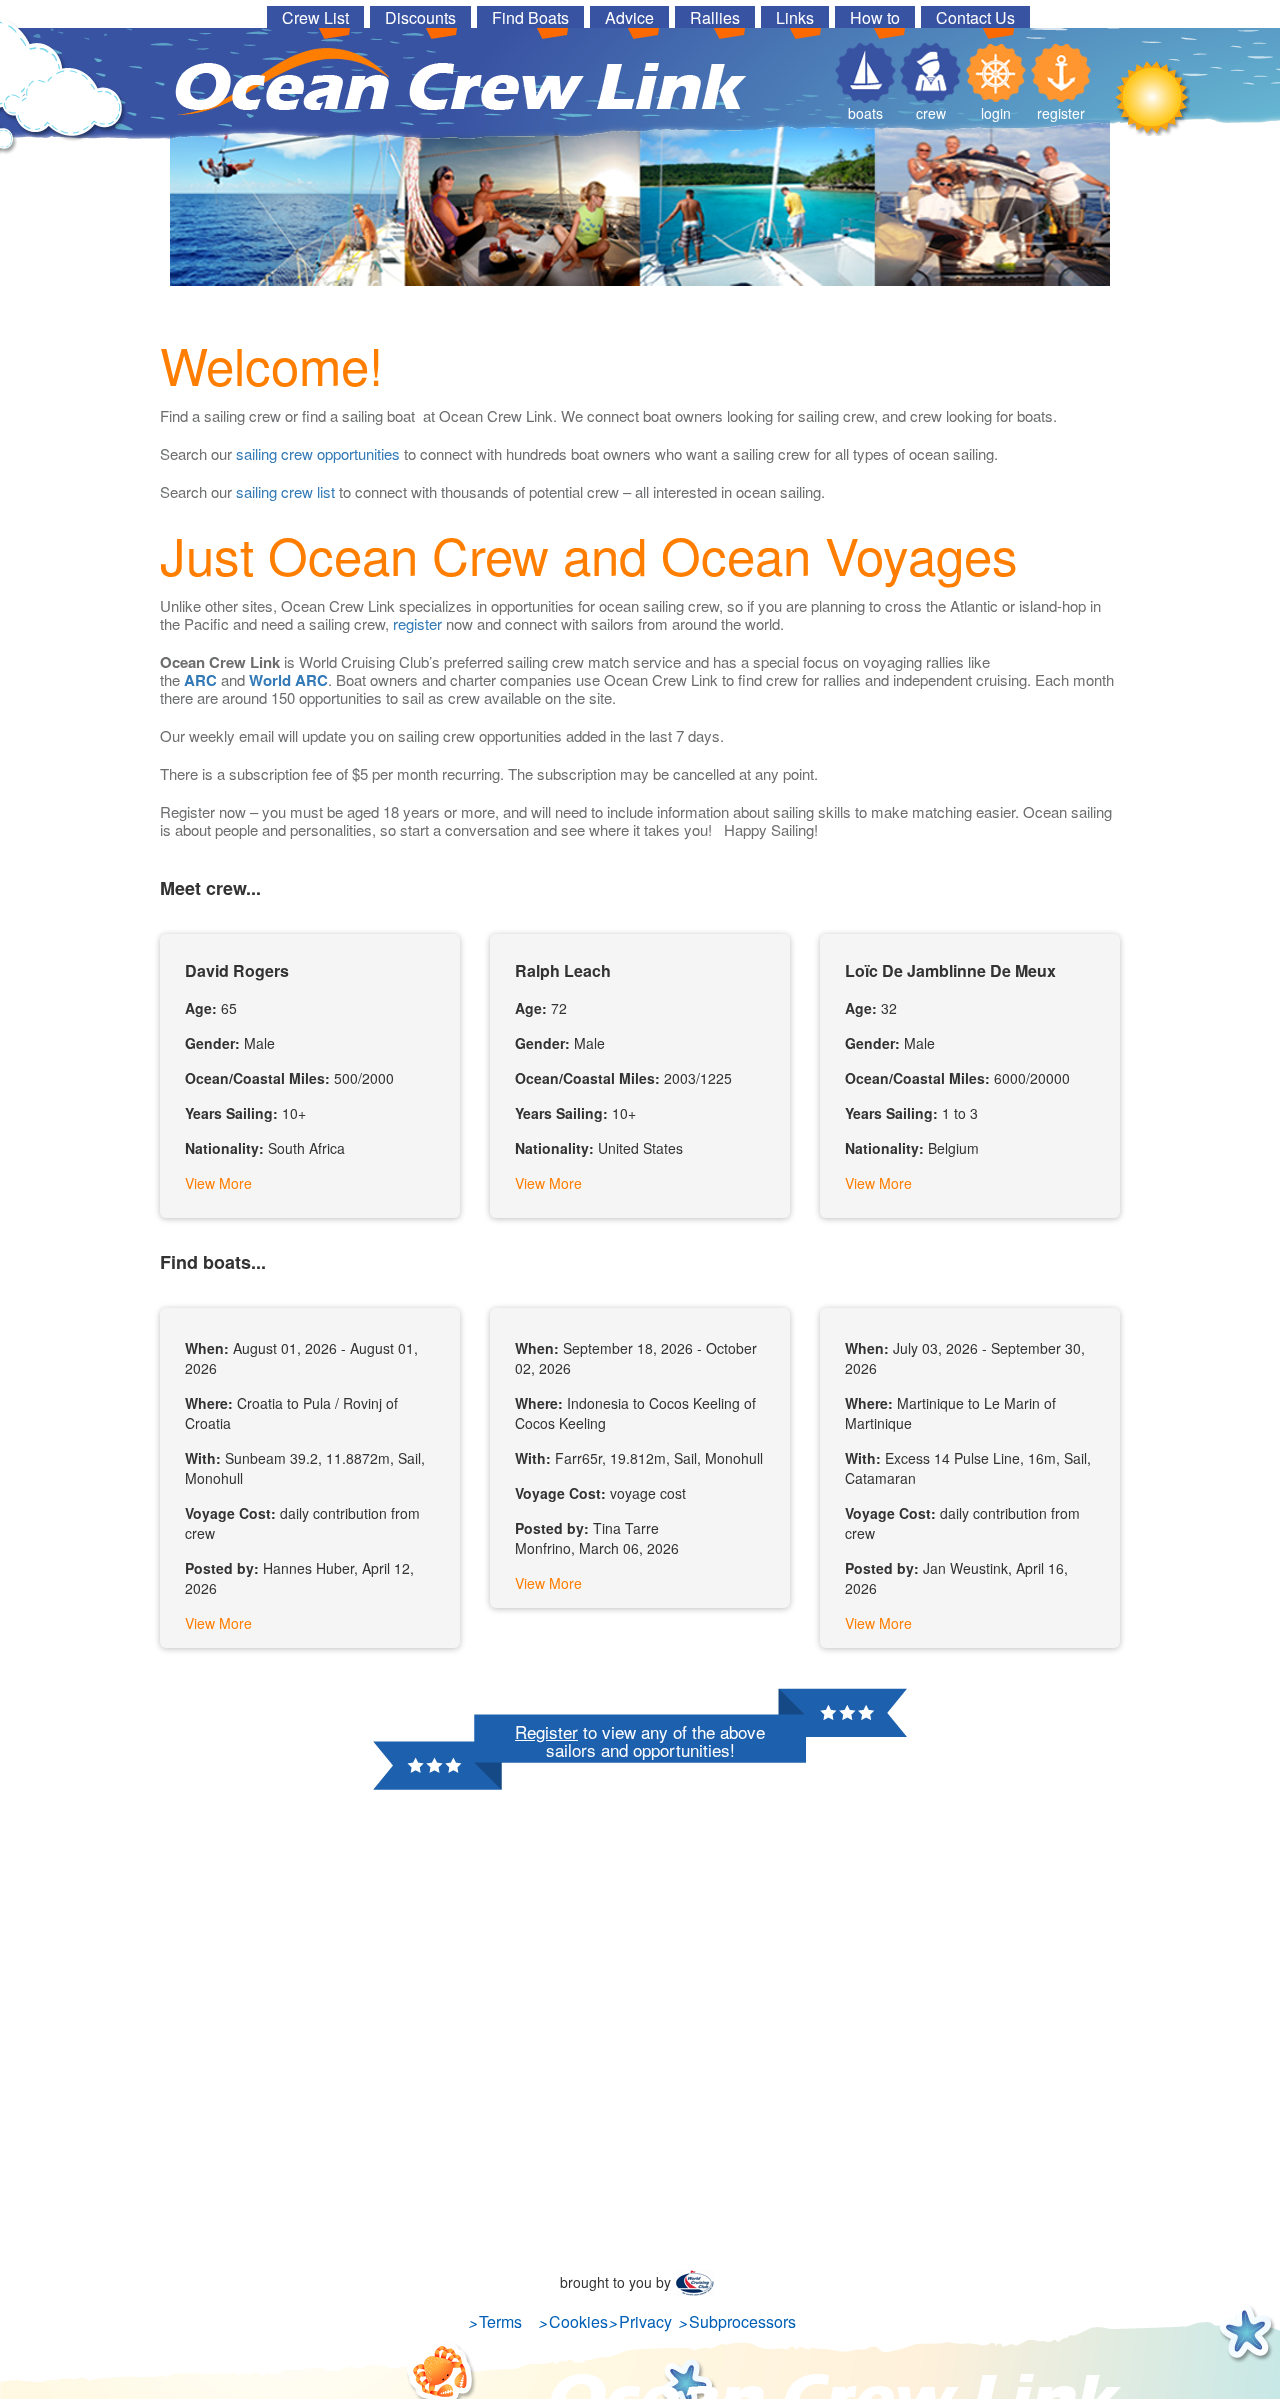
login (996, 113)
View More (218, 1183)
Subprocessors (742, 2321)
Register (546, 1731)
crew (931, 113)
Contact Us (975, 17)
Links (795, 17)
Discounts (420, 17)
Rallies (715, 17)
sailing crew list (285, 491)
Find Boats (530, 17)
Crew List (315, 17)
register (1061, 113)
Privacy (645, 2321)
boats (865, 113)
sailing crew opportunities (318, 453)
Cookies (578, 2321)
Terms (500, 2321)
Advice (629, 17)
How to (875, 17)
